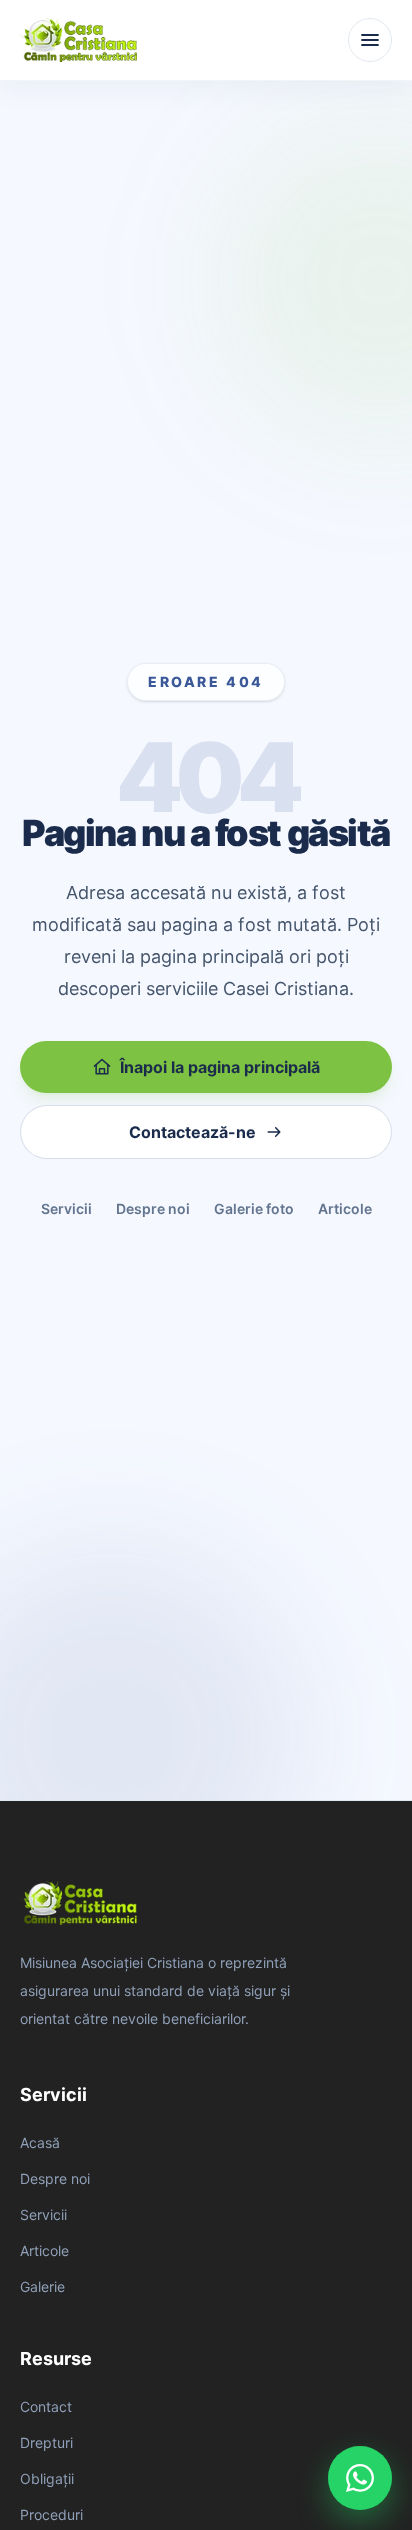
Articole (345, 1208)
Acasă (40, 2142)
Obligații (47, 2478)
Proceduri (51, 2514)
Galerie (42, 2286)
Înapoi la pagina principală (220, 1067)
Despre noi (153, 1208)
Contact (46, 2406)
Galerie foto (254, 1208)
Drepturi (46, 2442)
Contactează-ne (192, 1132)
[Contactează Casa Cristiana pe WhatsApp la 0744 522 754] (360, 2478)
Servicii (66, 1208)
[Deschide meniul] (370, 40)
